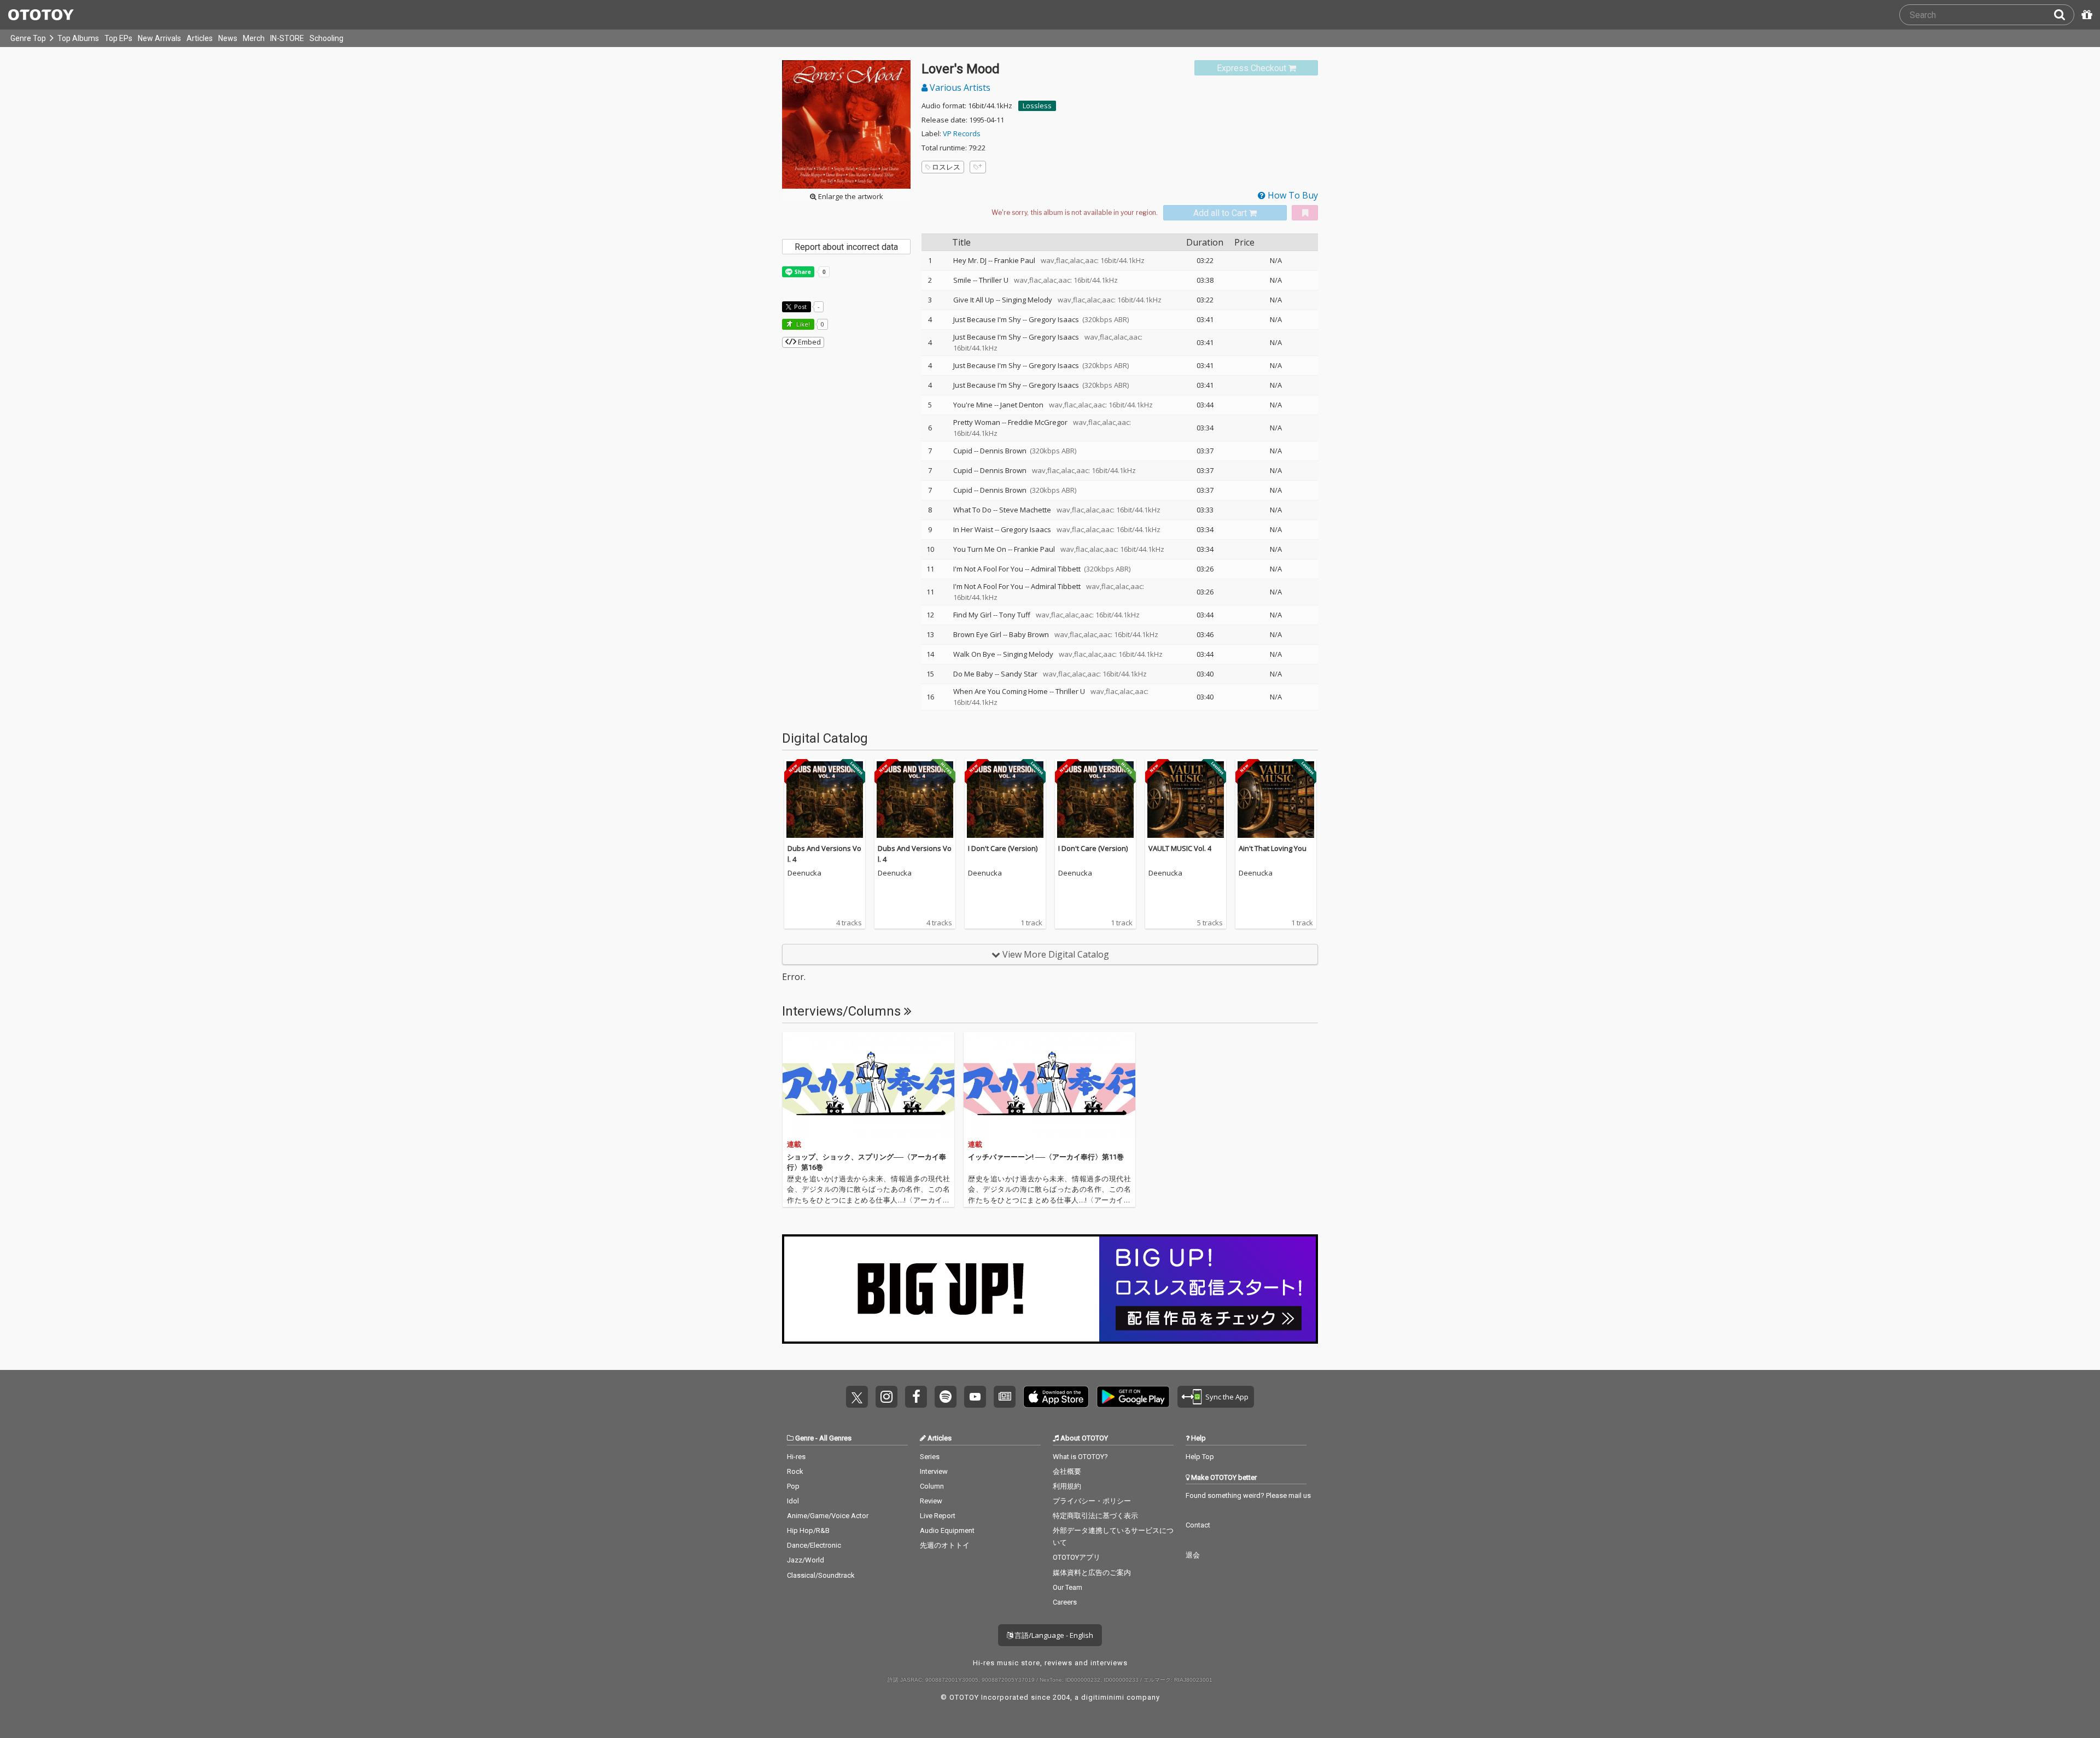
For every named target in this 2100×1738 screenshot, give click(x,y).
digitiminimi (1103, 1697)
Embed (809, 342)
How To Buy (1292, 195)
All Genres (835, 1438)
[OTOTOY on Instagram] (886, 1397)
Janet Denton (1022, 405)
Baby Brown (1029, 634)
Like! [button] (802, 324)
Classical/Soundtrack (821, 1575)
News (228, 38)
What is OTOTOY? (1080, 1457)
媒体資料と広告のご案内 (1092, 1573)
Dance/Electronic (814, 1545)
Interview (934, 1471)
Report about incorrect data (846, 247)
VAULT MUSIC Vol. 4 (1180, 848)
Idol (793, 1501)
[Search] (2064, 15)
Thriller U (994, 280)
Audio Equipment (947, 1530)
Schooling (326, 38)
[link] (1256, 68)
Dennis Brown (1003, 451)
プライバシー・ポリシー (1092, 1501)
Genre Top (28, 38)
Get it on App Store (1056, 1397)
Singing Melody (1027, 300)
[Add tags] (978, 167)
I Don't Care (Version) (1003, 848)
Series (930, 1457)
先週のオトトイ (945, 1545)
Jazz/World (806, 1560)
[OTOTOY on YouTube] (975, 1397)
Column (932, 1486)
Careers (1065, 1602)
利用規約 (1067, 1486)
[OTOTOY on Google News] (1005, 1397)
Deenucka (804, 873)
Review (931, 1501)
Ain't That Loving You (1273, 848)
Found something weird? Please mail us (1248, 1495)
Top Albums (78, 38)
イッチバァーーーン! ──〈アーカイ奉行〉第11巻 (1046, 1157)
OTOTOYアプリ (1077, 1557)
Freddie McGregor (1038, 422)
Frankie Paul (1015, 260)
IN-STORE (287, 38)
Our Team (1067, 1587)
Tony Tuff (1015, 615)
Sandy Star (1019, 674)
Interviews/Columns (843, 1011)
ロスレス (946, 167)
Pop (793, 1486)
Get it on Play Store (1133, 1397)
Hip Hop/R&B (808, 1530)
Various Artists (959, 88)
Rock (795, 1471)
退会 (1193, 1555)
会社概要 (1067, 1471)
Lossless (1037, 106)
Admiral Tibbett (1056, 569)
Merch (254, 38)
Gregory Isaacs (1054, 319)
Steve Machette (1025, 510)
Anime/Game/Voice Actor (828, 1516)
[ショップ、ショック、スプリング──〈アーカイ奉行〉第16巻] (868, 1084)
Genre (804, 1438)
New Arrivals (159, 38)
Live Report (938, 1516)
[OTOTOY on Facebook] (916, 1397)
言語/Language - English (1053, 1635)
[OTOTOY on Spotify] (946, 1397)
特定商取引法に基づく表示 (1095, 1516)
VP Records (962, 133)
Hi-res (796, 1457)
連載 (794, 1144)
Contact (1198, 1525)
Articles (200, 38)
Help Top (1200, 1457)
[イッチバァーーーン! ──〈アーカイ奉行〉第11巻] (1049, 1084)
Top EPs (118, 38)
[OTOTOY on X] (857, 1397)
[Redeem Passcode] (2085, 15)
